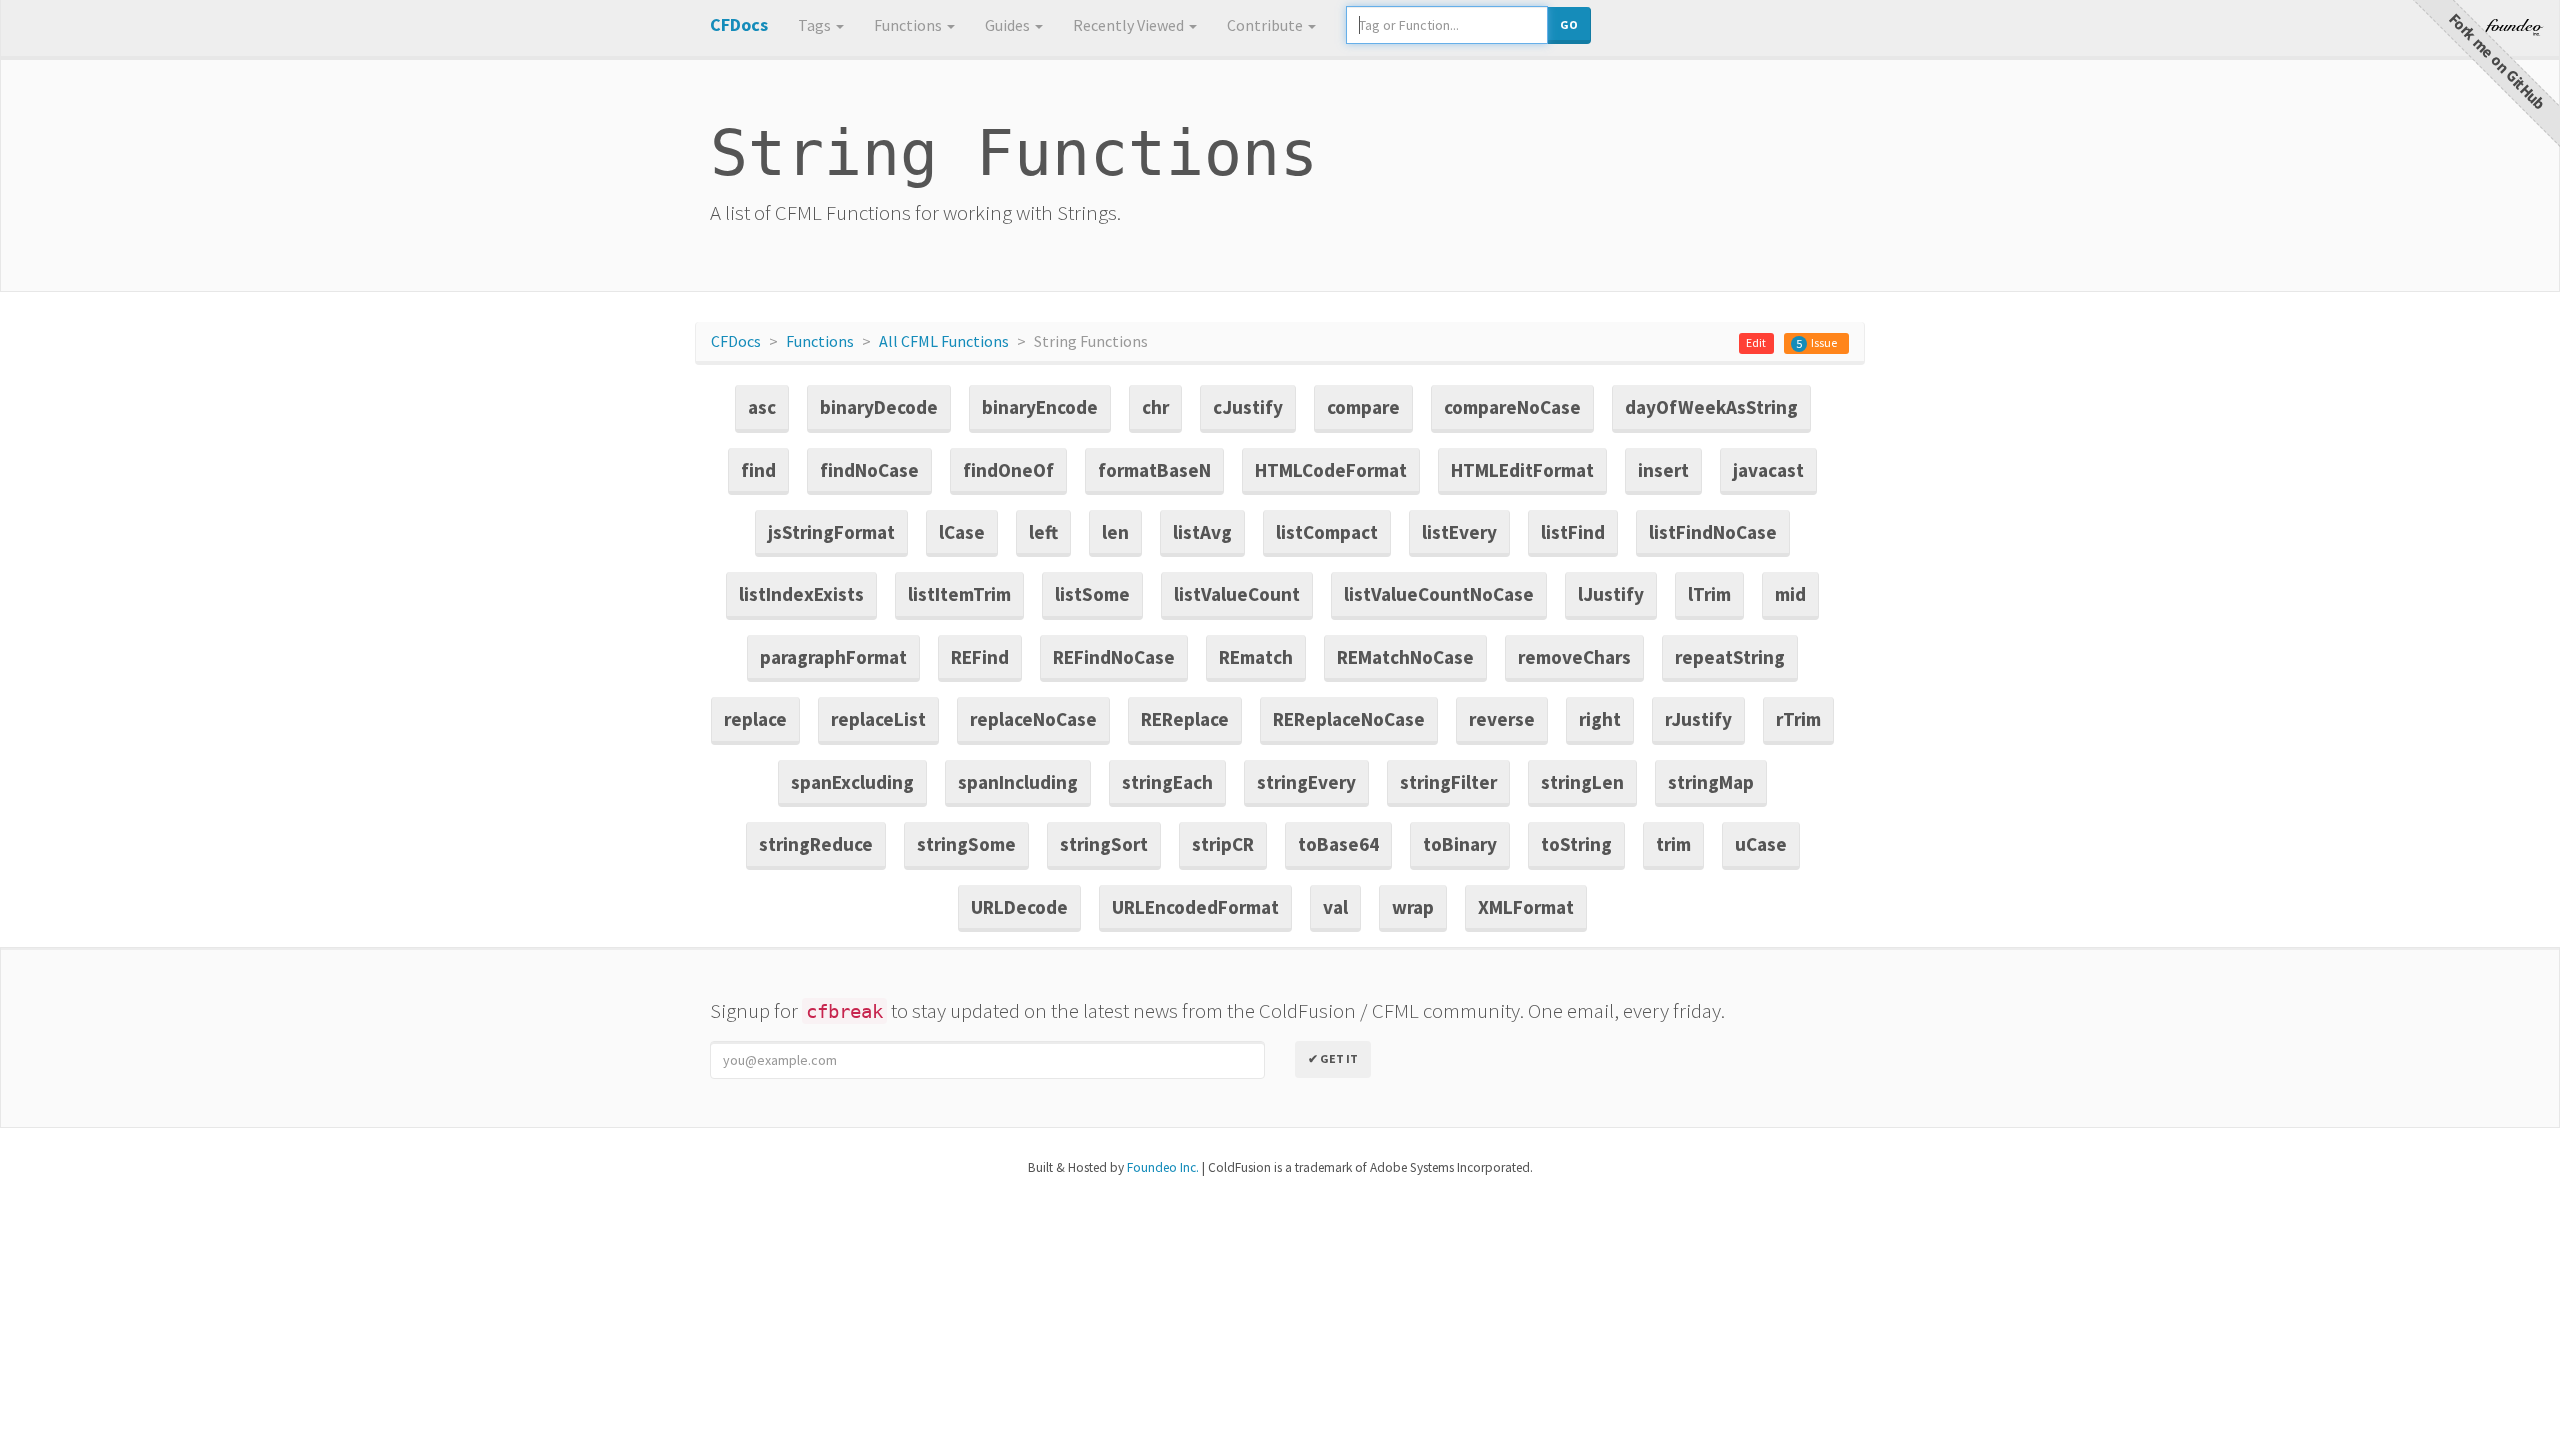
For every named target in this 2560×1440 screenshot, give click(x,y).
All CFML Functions (944, 341)
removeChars (1574, 657)
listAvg (1202, 532)
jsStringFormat (831, 532)
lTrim (1709, 594)
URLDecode (1019, 907)
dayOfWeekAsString (1711, 407)
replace (755, 719)
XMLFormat (1526, 907)
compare (1363, 407)
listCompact (1327, 532)
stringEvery (1306, 782)
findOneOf (1008, 470)
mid (1790, 594)
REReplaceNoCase (1349, 719)
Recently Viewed (1130, 25)
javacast (1768, 470)
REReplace (1185, 719)
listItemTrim (959, 594)
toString (1576, 844)
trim (1673, 844)
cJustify (1248, 407)
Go (1569, 24)
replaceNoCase (1033, 719)
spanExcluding (852, 782)
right (1600, 719)
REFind (980, 657)
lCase (962, 532)
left (1043, 532)
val (1335, 907)
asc (762, 407)
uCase (1761, 844)
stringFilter (1448, 782)
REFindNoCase (1114, 657)
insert (1663, 470)
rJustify (1698, 719)
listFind (1573, 532)
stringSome (966, 844)
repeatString (1730, 657)
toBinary (1460, 844)
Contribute (1266, 25)
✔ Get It (1333, 1058)
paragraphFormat (833, 657)
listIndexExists (801, 594)
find (758, 470)
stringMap (1711, 782)
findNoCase (869, 470)
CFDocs (736, 341)
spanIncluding (1018, 782)
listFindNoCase (1713, 532)
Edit (1756, 342)
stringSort (1104, 844)
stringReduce (816, 844)
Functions (909, 25)
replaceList (878, 719)
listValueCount (1237, 594)
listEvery (1459, 532)
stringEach (1167, 782)
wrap (1413, 907)
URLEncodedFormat (1195, 907)
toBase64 (1338, 844)
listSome (1092, 594)
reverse (1502, 719)
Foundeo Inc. (1163, 1167)
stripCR (1223, 844)
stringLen (1582, 782)
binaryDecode (879, 407)
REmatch (1256, 657)
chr (1155, 407)
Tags (816, 25)
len (1115, 532)
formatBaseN (1154, 470)
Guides (1009, 25)
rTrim (1798, 719)
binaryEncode (1040, 407)
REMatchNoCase (1405, 657)
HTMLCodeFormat (1331, 470)
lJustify (1611, 594)
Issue (1824, 342)
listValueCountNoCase (1439, 594)
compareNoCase (1512, 407)
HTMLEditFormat (1522, 470)
